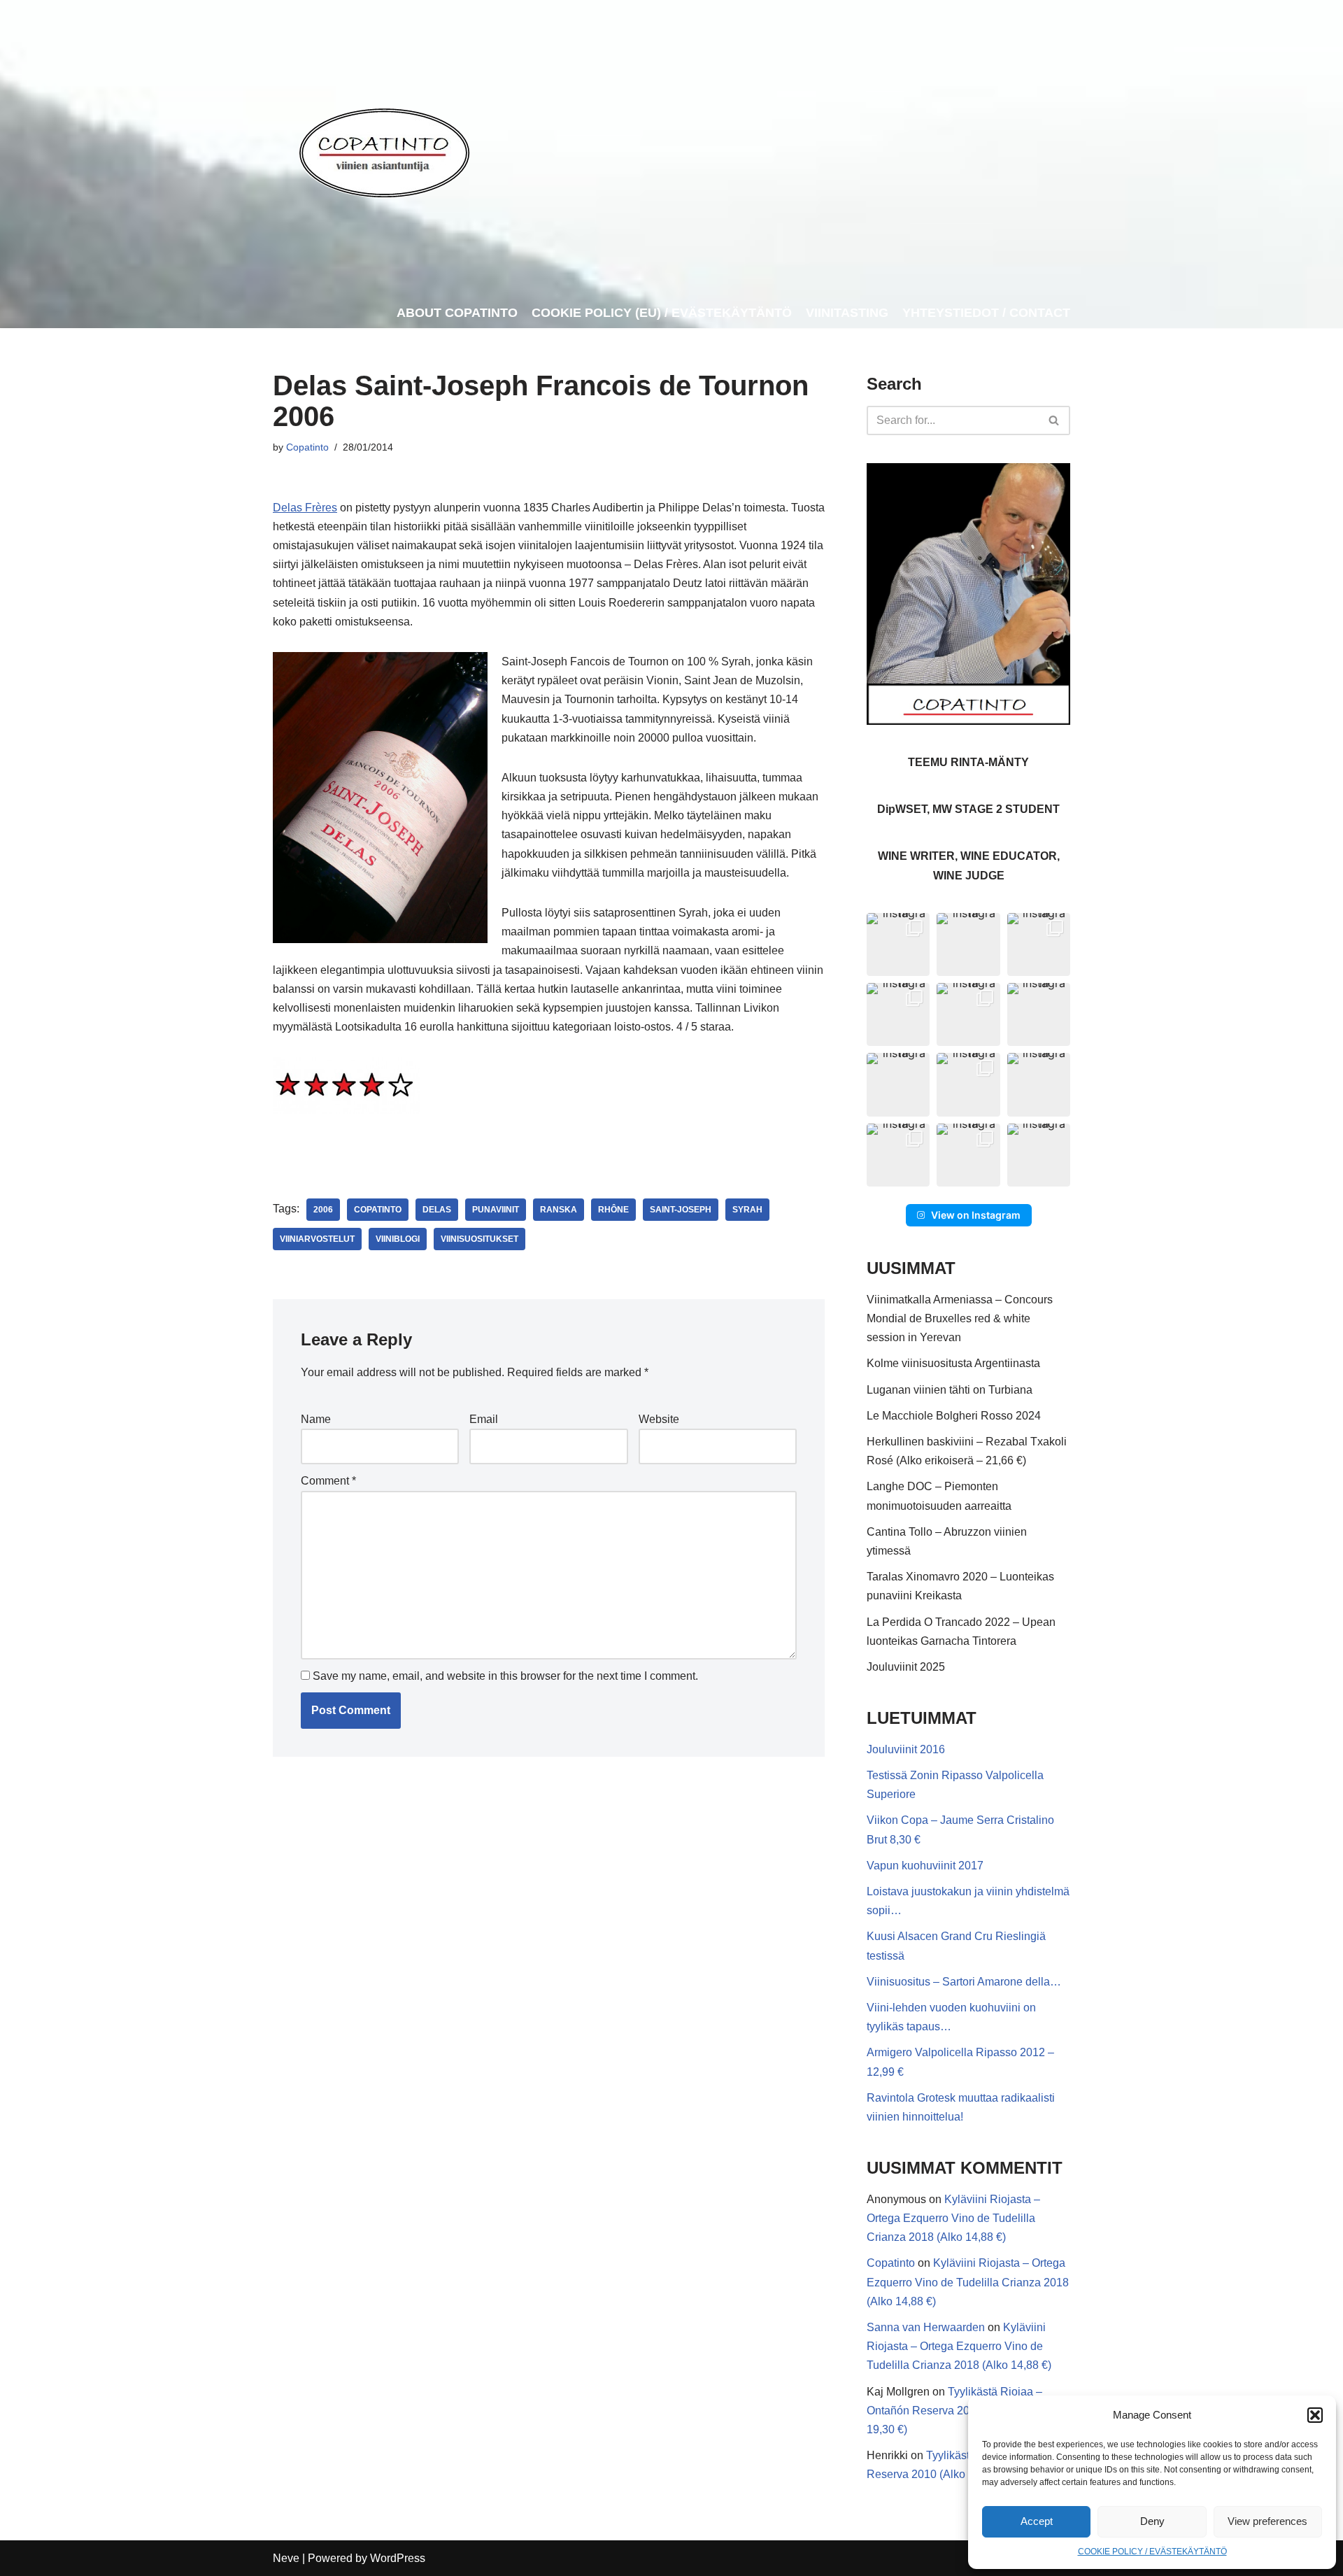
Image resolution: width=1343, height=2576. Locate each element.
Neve (286, 2558)
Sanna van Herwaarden (926, 2327)
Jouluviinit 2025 (906, 1667)
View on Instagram (976, 1215)
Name (316, 1419)
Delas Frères (305, 508)
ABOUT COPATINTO (457, 313)
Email (484, 1419)
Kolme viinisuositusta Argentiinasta (953, 1363)
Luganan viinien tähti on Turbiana (950, 1390)
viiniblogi (398, 1239)
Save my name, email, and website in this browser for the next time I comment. (505, 1676)
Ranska (559, 1210)
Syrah (747, 1210)
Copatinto (307, 447)
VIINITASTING (847, 313)
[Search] (1054, 420)
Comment (328, 1481)
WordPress (398, 2558)
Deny (1152, 2521)
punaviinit (496, 1210)
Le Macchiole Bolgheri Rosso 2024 (954, 1416)
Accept (1037, 2521)
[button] (1315, 2415)
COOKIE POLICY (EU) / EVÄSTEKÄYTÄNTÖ (662, 313)
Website (659, 1419)
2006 (323, 1210)
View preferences (1267, 2521)
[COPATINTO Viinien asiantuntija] (384, 149)
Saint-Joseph (681, 1210)
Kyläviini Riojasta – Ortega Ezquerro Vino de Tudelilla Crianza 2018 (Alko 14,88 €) (953, 2218)
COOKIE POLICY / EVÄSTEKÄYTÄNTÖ (1152, 2552)
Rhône (613, 1210)
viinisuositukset (479, 1239)
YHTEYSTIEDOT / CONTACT (986, 313)
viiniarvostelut (317, 1239)
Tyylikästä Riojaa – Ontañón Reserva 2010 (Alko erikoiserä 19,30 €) (965, 2411)
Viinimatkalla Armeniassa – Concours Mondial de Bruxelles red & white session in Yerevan (960, 1318)
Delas (437, 1210)
